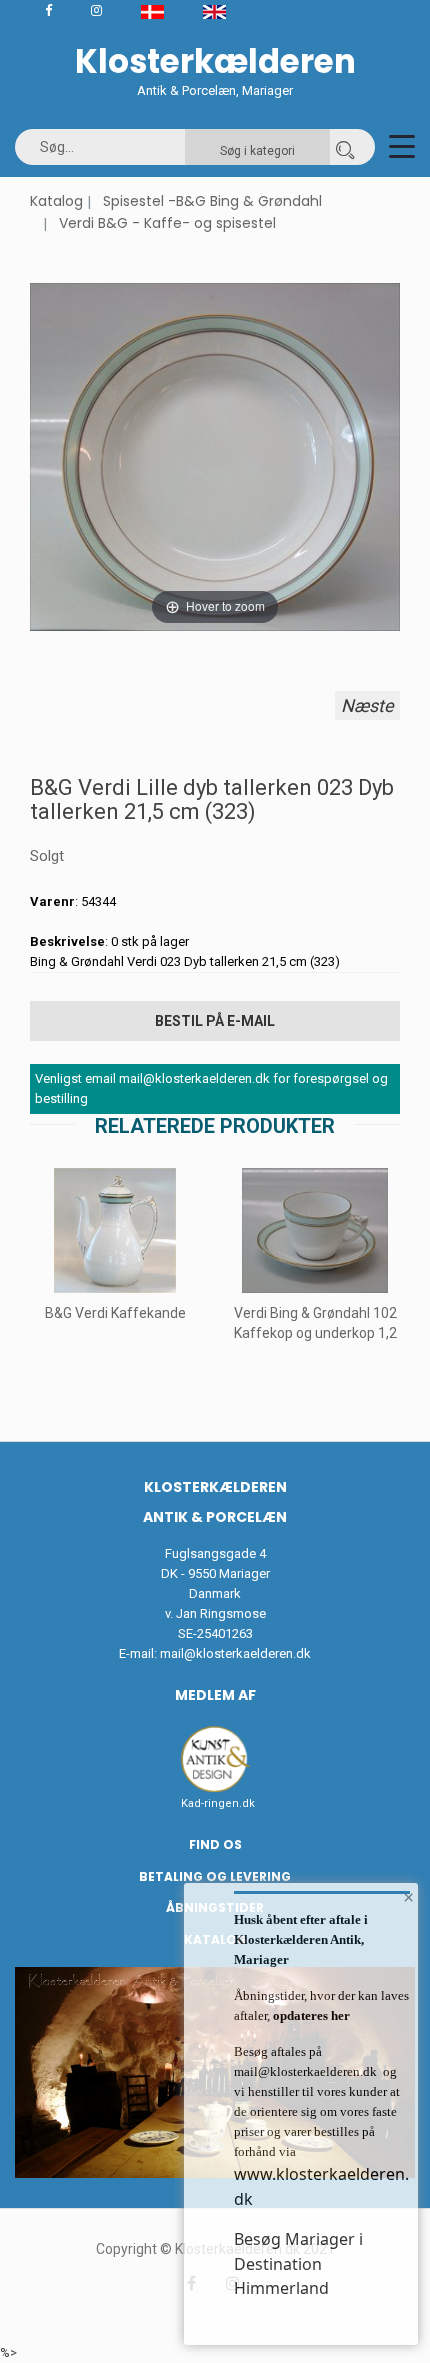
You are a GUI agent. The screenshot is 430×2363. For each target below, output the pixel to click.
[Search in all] (345, 147)
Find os (215, 1844)
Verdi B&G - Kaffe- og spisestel (167, 223)
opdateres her (310, 2015)
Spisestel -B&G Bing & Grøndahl (212, 201)
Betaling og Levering (215, 1876)
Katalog (56, 201)
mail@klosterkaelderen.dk (235, 1653)
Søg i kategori (257, 151)
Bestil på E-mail (215, 1021)
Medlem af (215, 1695)
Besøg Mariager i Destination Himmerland (298, 2263)
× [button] (408, 1897)
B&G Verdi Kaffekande (115, 1313)
